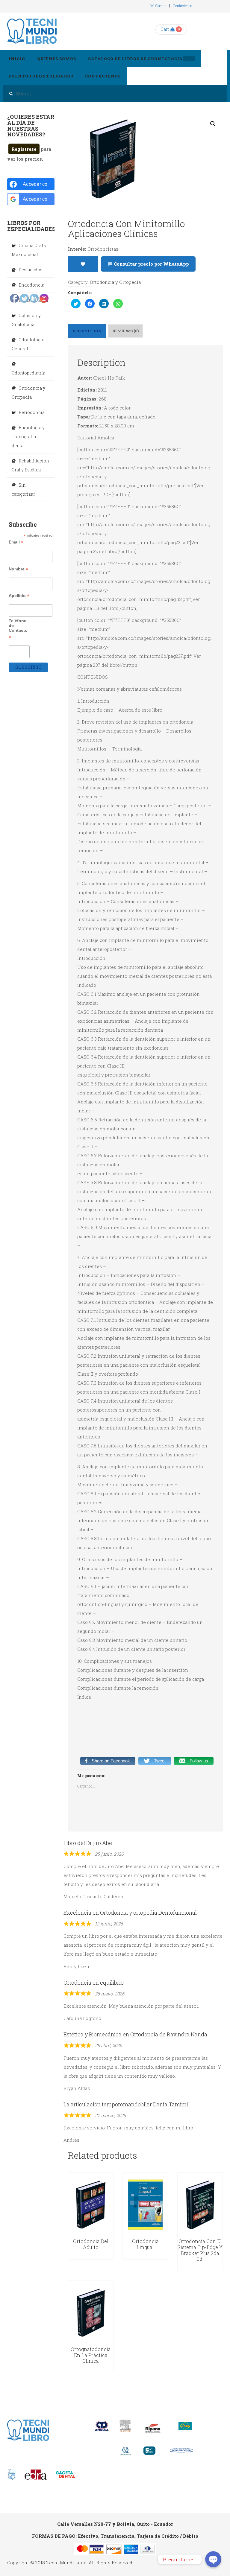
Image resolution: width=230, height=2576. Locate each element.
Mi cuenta (158, 6)
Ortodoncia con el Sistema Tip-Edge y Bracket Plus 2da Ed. (200, 2250)
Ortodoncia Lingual (145, 2244)
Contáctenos (183, 6)
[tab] (87, 331)
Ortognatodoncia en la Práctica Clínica (91, 2355)
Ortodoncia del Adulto (91, 2244)
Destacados (31, 270)
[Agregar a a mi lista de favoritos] (83, 264)
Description (87, 331)
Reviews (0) (125, 331)
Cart (165, 29)
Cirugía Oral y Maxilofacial (29, 250)
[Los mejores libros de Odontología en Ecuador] (32, 31)
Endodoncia (31, 285)
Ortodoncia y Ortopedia (115, 282)
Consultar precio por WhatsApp (151, 264)
